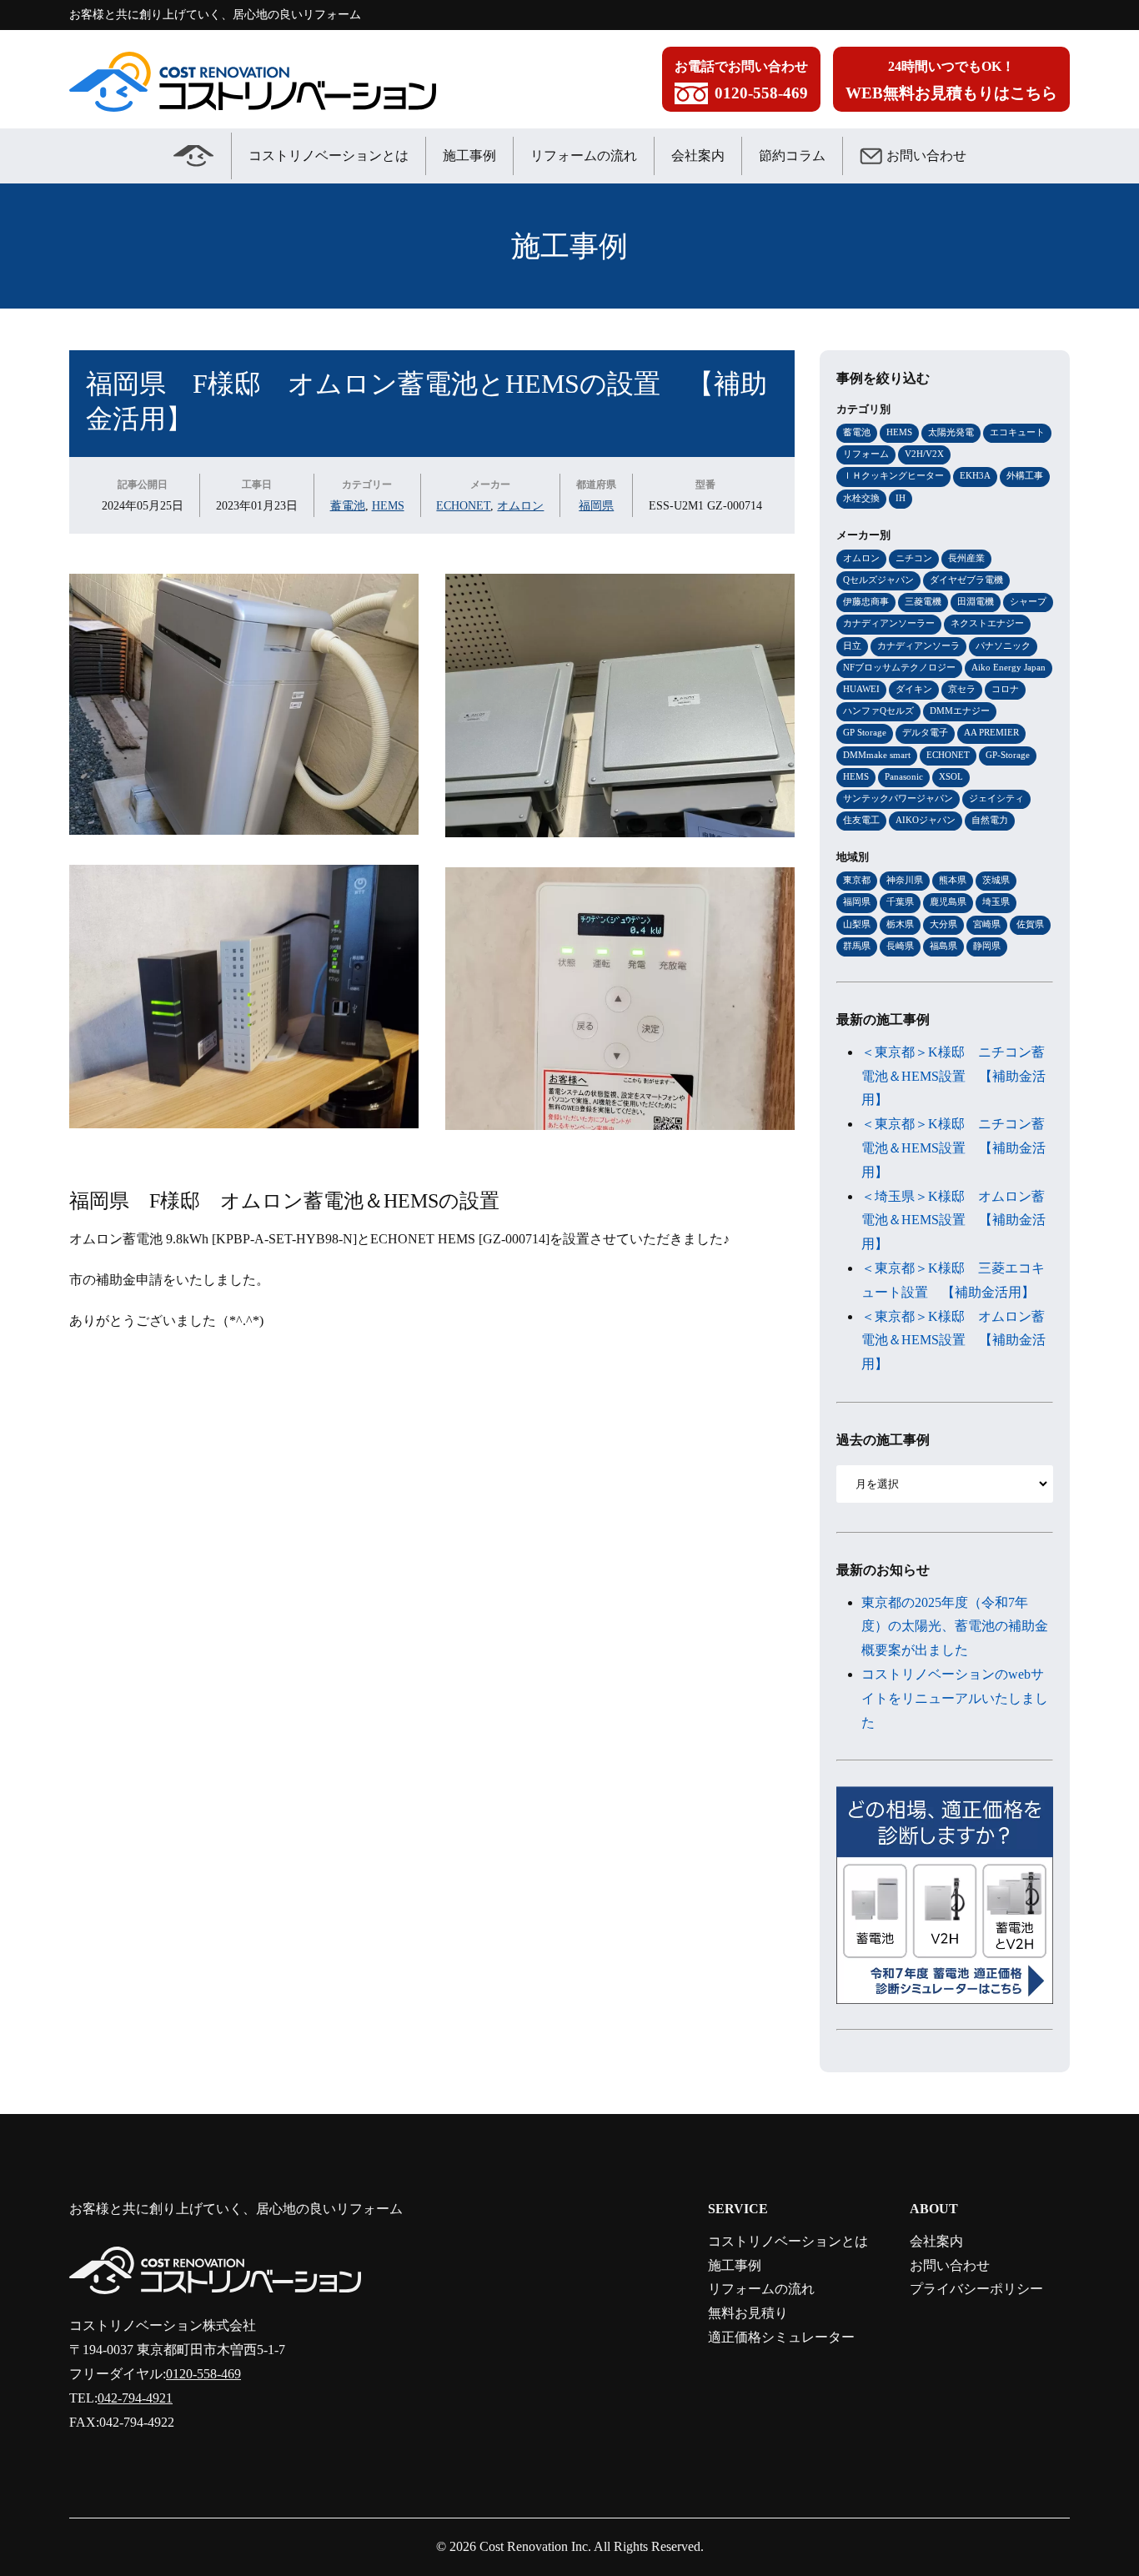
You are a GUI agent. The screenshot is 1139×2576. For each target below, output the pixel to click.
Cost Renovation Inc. (535, 2546)
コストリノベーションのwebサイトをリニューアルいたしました (955, 1698)
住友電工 (861, 820)
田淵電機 (976, 601)
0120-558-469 (203, 2374)
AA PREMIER (991, 732)
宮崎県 (987, 924)
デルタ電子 (925, 732)
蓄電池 (348, 505)
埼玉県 (996, 901)
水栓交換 (861, 498)
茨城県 (996, 880)
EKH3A (975, 475)
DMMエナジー (960, 711)
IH (901, 498)
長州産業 (966, 558)
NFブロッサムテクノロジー (899, 667)
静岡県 (987, 946)
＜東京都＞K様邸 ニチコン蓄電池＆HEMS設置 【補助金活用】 (953, 1076)
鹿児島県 (948, 901)
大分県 (943, 924)
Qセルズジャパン (878, 580)
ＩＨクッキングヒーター (893, 475)
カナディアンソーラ (918, 645)
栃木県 (900, 924)
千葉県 (900, 901)
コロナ (1005, 689)
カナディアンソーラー (889, 623)
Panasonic (904, 776)
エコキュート (1017, 432)
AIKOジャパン (926, 820)
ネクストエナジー (987, 623)
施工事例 (469, 156)
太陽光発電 (951, 432)
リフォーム (866, 454)
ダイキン (914, 689)
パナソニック (1003, 645)
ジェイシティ (996, 798)
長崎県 (900, 946)
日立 (852, 645)
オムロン (520, 505)
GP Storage (865, 732)
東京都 (857, 880)
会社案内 (698, 156)
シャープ (1028, 601)
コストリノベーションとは (329, 156)
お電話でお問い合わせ (741, 80)
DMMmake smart (877, 755)
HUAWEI (861, 689)
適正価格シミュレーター (781, 2337)
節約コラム (792, 156)
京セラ (962, 689)
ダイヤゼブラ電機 (966, 580)
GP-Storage (1008, 755)
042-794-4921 (135, 2398)
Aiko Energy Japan (1009, 667)
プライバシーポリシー (976, 2289)
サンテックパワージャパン (898, 798)
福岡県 (596, 505)
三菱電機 (923, 601)
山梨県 (857, 924)
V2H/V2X (924, 454)
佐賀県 (1030, 924)
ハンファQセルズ (878, 711)
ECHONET (463, 505)
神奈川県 (905, 880)
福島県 (943, 946)
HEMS (388, 505)
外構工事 (1025, 475)
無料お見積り (748, 2313)
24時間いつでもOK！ (951, 80)
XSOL (951, 776)
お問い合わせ (926, 156)
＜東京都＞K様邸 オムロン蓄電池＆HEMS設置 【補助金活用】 (953, 1341)
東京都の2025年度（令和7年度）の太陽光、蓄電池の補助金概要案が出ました (955, 1627)
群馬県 (857, 946)
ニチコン (914, 558)
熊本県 (953, 880)
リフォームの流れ (584, 156)
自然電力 (990, 820)
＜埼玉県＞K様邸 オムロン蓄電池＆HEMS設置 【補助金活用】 (953, 1220)
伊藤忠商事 (866, 601)
